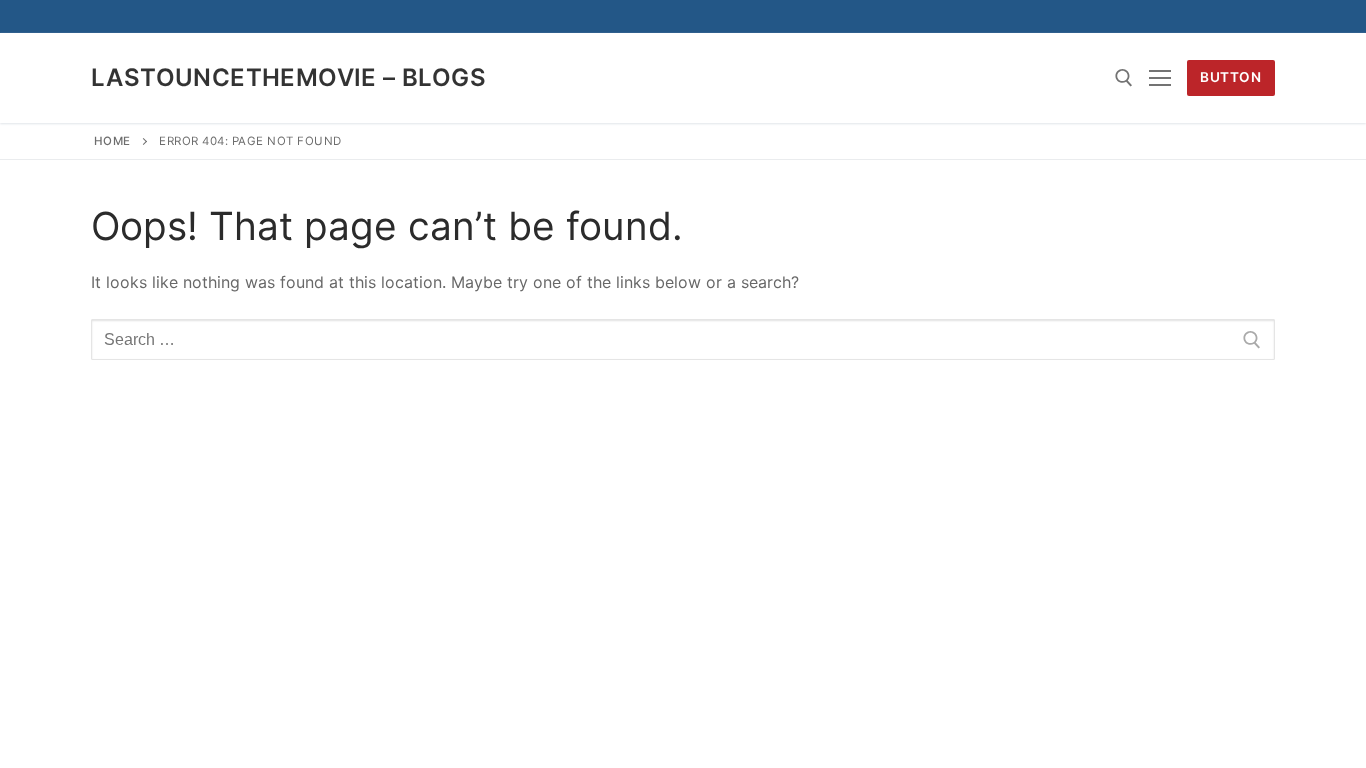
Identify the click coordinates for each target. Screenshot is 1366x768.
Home (112, 141)
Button (1230, 77)
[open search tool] (1124, 78)
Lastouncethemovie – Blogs (288, 77)
